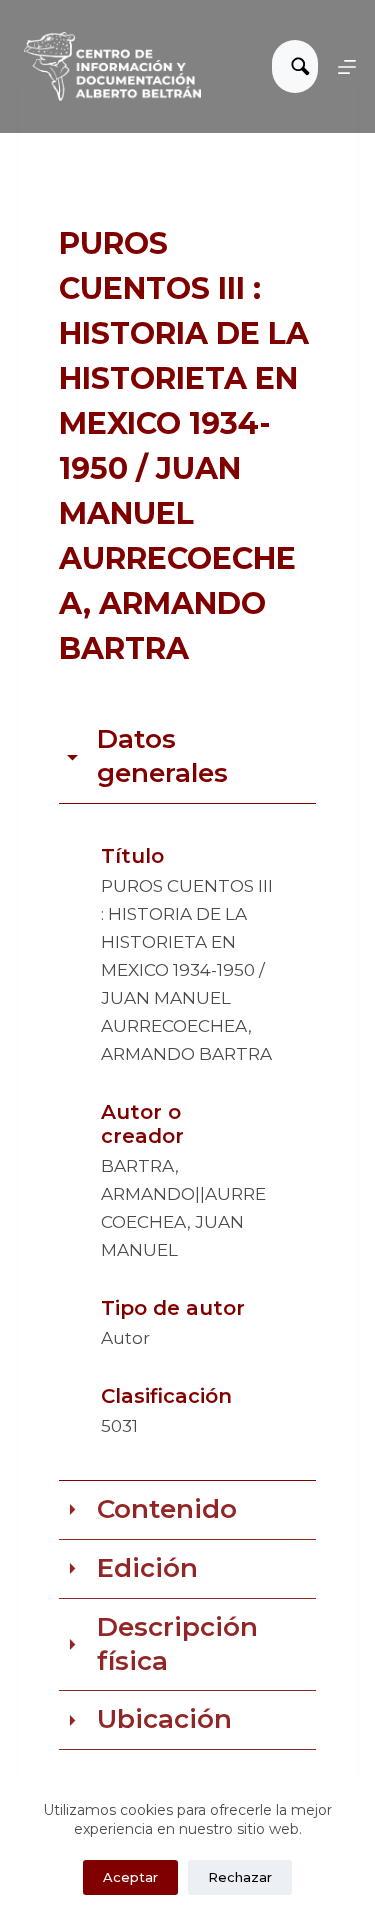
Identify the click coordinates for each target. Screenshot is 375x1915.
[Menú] (347, 67)
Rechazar (240, 1877)
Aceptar (130, 1877)
